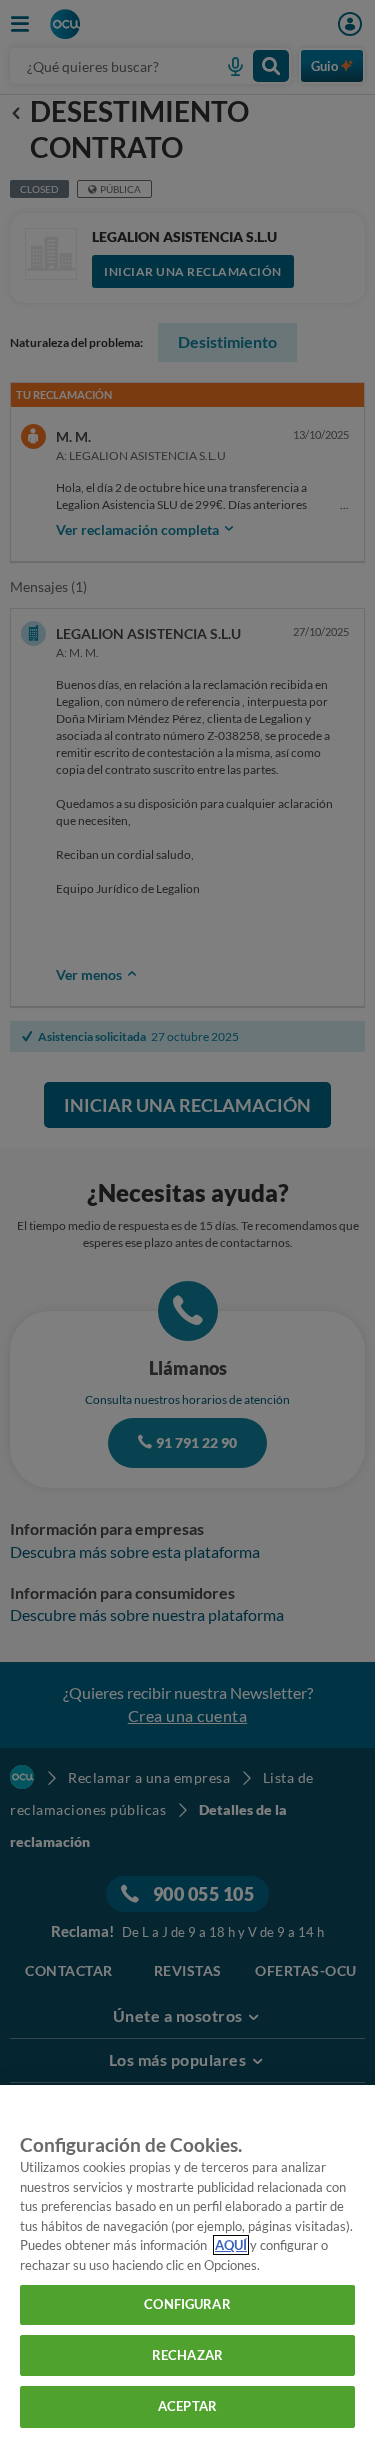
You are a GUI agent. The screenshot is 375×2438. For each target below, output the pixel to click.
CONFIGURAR (187, 2304)
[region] (187, 2261)
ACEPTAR (187, 2406)
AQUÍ (231, 2245)
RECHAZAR (187, 2355)
